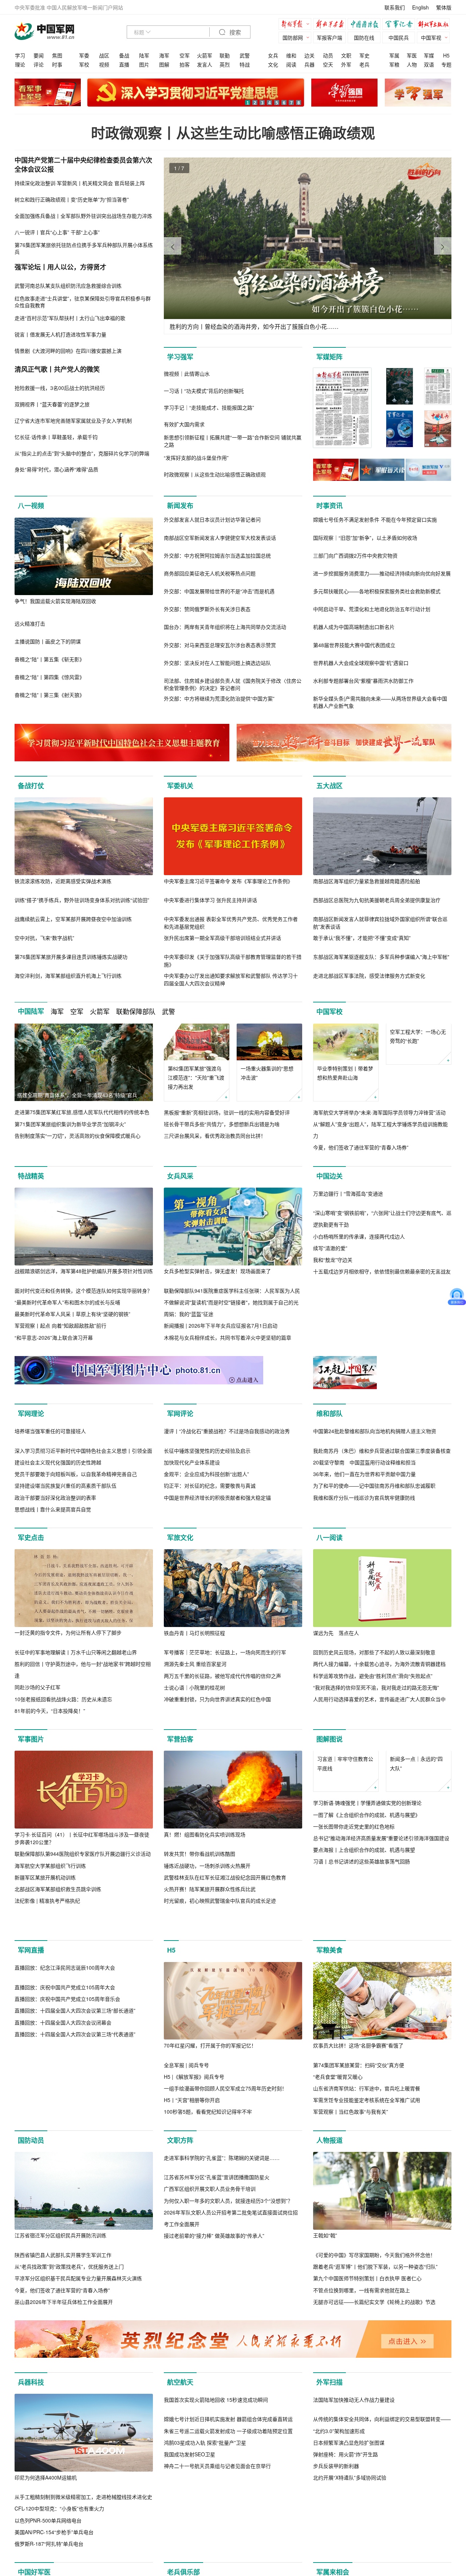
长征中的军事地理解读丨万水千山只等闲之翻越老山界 (76, 1742)
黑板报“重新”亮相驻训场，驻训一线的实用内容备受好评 (227, 1112)
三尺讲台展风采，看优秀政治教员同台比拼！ (215, 1136)
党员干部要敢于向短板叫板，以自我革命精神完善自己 (76, 1563)
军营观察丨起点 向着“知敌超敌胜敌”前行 (60, 1326)
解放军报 (297, 25)
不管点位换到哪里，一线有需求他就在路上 (362, 2410)
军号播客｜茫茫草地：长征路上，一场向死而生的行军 (225, 1742)
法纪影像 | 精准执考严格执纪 (47, 1990)
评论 (39, 64)
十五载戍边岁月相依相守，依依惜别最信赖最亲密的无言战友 (382, 1349)
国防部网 (293, 37)
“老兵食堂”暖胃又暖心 (338, 2197)
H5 (446, 55)
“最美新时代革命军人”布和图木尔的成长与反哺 (67, 1302)
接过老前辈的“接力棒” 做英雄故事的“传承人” (214, 2434)
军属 (394, 55)
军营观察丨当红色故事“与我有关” (351, 2232)
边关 (309, 55)
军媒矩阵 (329, 357)
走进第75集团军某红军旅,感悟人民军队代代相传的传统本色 (82, 1112)
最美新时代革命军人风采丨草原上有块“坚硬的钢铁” (72, 1314)
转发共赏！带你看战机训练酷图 (200, 1943)
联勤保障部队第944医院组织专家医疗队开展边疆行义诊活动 (83, 1943)
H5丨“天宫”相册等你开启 (192, 2220)
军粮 (394, 64)
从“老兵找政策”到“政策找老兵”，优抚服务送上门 (69, 2387)
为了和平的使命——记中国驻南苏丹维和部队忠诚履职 (374, 1575)
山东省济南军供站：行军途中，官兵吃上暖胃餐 (367, 2209)
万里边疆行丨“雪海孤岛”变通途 (348, 1271)
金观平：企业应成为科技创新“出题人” (206, 1563)
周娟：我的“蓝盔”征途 (189, 1314)
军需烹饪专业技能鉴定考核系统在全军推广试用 (367, 2220)
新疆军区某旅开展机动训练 (45, 1966)
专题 (446, 64)
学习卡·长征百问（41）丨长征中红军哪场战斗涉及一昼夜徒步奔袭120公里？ (82, 1927)
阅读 (291, 64)
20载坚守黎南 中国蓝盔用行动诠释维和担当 (364, 1552)
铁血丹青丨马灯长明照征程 (194, 1722)
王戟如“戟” (325, 2356)
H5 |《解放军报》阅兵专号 (194, 2197)
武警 (245, 55)
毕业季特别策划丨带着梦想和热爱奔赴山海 (345, 1073)
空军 (185, 55)
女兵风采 (180, 1176)
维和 (291, 55)
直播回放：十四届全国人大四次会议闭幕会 (63, 2220)
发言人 (205, 64)
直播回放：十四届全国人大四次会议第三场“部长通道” (75, 2209)
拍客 (185, 64)
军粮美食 (329, 2070)
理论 (20, 64)
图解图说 (329, 1829)
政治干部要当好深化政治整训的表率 (55, 1587)
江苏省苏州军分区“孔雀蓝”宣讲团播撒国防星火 (217, 2375)
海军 (164, 55)
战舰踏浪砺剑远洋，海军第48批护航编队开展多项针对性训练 (84, 1271)
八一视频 (31, 506)
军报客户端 (329, 37)
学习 (20, 55)
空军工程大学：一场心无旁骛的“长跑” (418, 1073)
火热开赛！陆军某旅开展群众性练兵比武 (210, 1978)
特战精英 (31, 1176)
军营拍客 (180, 1829)
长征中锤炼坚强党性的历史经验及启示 (207, 1540)
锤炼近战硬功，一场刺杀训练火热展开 (207, 1955)
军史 (364, 55)
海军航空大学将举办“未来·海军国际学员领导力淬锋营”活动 (379, 1112)
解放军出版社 (435, 25)
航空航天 (180, 2514)
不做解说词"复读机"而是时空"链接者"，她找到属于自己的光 (231, 1302)
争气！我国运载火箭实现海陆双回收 (55, 601)
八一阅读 (329, 1627)
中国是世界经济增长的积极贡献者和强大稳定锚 (217, 1587)
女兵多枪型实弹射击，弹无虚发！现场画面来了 (217, 1271)
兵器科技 (31, 2514)
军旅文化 (180, 1627)
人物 (412, 64)
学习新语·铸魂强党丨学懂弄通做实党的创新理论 (367, 1929)
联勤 (225, 55)
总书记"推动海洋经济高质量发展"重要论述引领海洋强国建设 (381, 1964)
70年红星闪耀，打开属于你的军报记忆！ (210, 2166)
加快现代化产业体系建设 (192, 1552)
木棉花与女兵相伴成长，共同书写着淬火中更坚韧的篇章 (228, 1337)
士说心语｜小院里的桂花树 (194, 1777)
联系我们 (395, 7)
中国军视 (431, 37)
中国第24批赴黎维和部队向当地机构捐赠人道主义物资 (375, 1520)
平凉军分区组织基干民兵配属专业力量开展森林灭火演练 (78, 2398)
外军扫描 (329, 2514)
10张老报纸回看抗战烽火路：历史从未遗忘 (63, 1788)
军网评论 (180, 1425)
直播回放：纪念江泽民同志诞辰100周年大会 (65, 2166)
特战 (245, 64)
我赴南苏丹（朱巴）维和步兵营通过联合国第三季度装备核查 (382, 1540)
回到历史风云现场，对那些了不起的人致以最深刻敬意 (374, 1742)
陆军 (144, 55)
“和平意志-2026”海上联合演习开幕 (54, 1337)
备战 (124, 55)
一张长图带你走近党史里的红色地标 (354, 1953)
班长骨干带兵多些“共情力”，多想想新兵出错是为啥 (222, 1124)
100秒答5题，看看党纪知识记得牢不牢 (208, 2232)
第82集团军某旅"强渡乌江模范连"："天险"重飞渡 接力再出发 (196, 1077)
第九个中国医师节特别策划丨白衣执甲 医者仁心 (367, 2398)
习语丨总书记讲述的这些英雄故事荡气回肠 (362, 1987)
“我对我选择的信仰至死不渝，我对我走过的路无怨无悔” (376, 1777)
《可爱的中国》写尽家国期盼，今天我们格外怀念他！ (374, 2375)
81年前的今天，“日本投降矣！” (50, 1800)
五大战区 (329, 786)
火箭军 (205, 55)
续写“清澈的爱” (330, 1325)
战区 (104, 55)
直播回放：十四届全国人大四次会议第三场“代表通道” (75, 2232)
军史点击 (31, 1627)
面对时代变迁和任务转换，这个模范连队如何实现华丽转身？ (83, 1291)
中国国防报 (366, 25)
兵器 (309, 64)
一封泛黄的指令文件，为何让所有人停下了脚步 (68, 1722)
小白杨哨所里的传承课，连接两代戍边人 (359, 1314)
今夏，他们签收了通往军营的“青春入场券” (361, 1148)
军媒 (429, 55)
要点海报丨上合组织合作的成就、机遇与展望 (364, 1976)
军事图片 (31, 1829)
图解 (164, 64)
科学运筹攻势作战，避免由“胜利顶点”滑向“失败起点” (373, 1765)
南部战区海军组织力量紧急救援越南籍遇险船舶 (367, 881)
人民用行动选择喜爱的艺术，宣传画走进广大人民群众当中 (379, 1789)
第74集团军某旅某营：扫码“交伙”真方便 (359, 2185)
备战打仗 (31, 786)
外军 (346, 64)
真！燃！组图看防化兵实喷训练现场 (205, 1923)
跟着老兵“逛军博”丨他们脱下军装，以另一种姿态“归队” (375, 2387)
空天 (328, 64)
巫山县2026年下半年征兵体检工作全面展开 (64, 2422)
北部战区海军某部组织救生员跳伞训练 (58, 1978)
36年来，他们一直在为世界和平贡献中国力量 (364, 1563)
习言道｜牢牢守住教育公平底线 (345, 1889)
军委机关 (180, 786)
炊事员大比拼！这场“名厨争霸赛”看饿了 (358, 2166)
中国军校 (329, 1012)
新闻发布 (180, 506)
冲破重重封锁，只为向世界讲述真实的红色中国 (217, 1789)
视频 (104, 64)
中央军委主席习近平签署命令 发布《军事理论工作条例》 (228, 881)
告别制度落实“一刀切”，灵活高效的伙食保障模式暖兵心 (78, 1136)
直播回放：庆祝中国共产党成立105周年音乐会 (67, 2197)
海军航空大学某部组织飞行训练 (50, 1955)
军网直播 (31, 2070)
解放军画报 (331, 25)
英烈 (225, 64)
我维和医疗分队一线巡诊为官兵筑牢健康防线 (364, 1587)
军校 (84, 64)
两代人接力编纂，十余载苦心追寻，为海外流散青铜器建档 (379, 1753)
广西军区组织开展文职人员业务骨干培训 (210, 2387)
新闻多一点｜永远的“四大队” (416, 1889)
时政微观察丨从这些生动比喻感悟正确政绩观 (233, 133)
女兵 (273, 55)
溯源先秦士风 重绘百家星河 (195, 1753)
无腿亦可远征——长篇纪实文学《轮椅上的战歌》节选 (374, 2422)
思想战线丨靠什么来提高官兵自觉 (53, 1598)
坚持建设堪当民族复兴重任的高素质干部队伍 (66, 1575)
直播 (124, 64)
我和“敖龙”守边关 (333, 1337)
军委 (84, 55)
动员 (328, 55)
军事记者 (400, 25)
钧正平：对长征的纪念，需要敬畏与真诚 (210, 1575)
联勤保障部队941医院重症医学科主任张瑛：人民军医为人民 (232, 1291)
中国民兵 (399, 37)
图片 (144, 64)
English (420, 7)
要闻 (39, 55)
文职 (346, 55)
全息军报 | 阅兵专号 (186, 2185)
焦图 (57, 55)
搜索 (234, 33)
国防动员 (31, 2260)
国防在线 (364, 37)
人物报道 (329, 2260)
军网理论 (31, 1425)
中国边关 (329, 1176)
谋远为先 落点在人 (336, 1722)
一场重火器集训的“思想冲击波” (267, 1073)
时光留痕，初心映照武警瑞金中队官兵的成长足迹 (220, 1990)
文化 (273, 64)
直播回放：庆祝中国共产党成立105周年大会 (65, 2185)
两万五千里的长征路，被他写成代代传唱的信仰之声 (222, 1765)
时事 (57, 64)
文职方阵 (180, 2260)
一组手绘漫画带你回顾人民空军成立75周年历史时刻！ (225, 2209)
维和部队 (329, 1425)
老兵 (364, 64)
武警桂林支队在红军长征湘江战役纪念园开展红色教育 (225, 1966)
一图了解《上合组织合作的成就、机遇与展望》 (367, 1941)
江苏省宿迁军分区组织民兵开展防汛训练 (60, 2356)
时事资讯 (329, 506)
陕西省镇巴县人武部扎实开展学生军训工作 (63, 2375)
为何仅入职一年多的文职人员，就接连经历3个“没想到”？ (228, 2398)
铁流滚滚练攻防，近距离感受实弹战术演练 (63, 881)
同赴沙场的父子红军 (37, 1777)
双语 (429, 64)
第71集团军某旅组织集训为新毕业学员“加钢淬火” (70, 1124)
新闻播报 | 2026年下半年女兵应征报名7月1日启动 (221, 1326)
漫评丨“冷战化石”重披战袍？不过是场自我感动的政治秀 (227, 1520)
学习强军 (180, 357)
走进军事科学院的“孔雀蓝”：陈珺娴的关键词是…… (222, 2356)
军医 (412, 55)
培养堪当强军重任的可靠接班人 (50, 1520)
